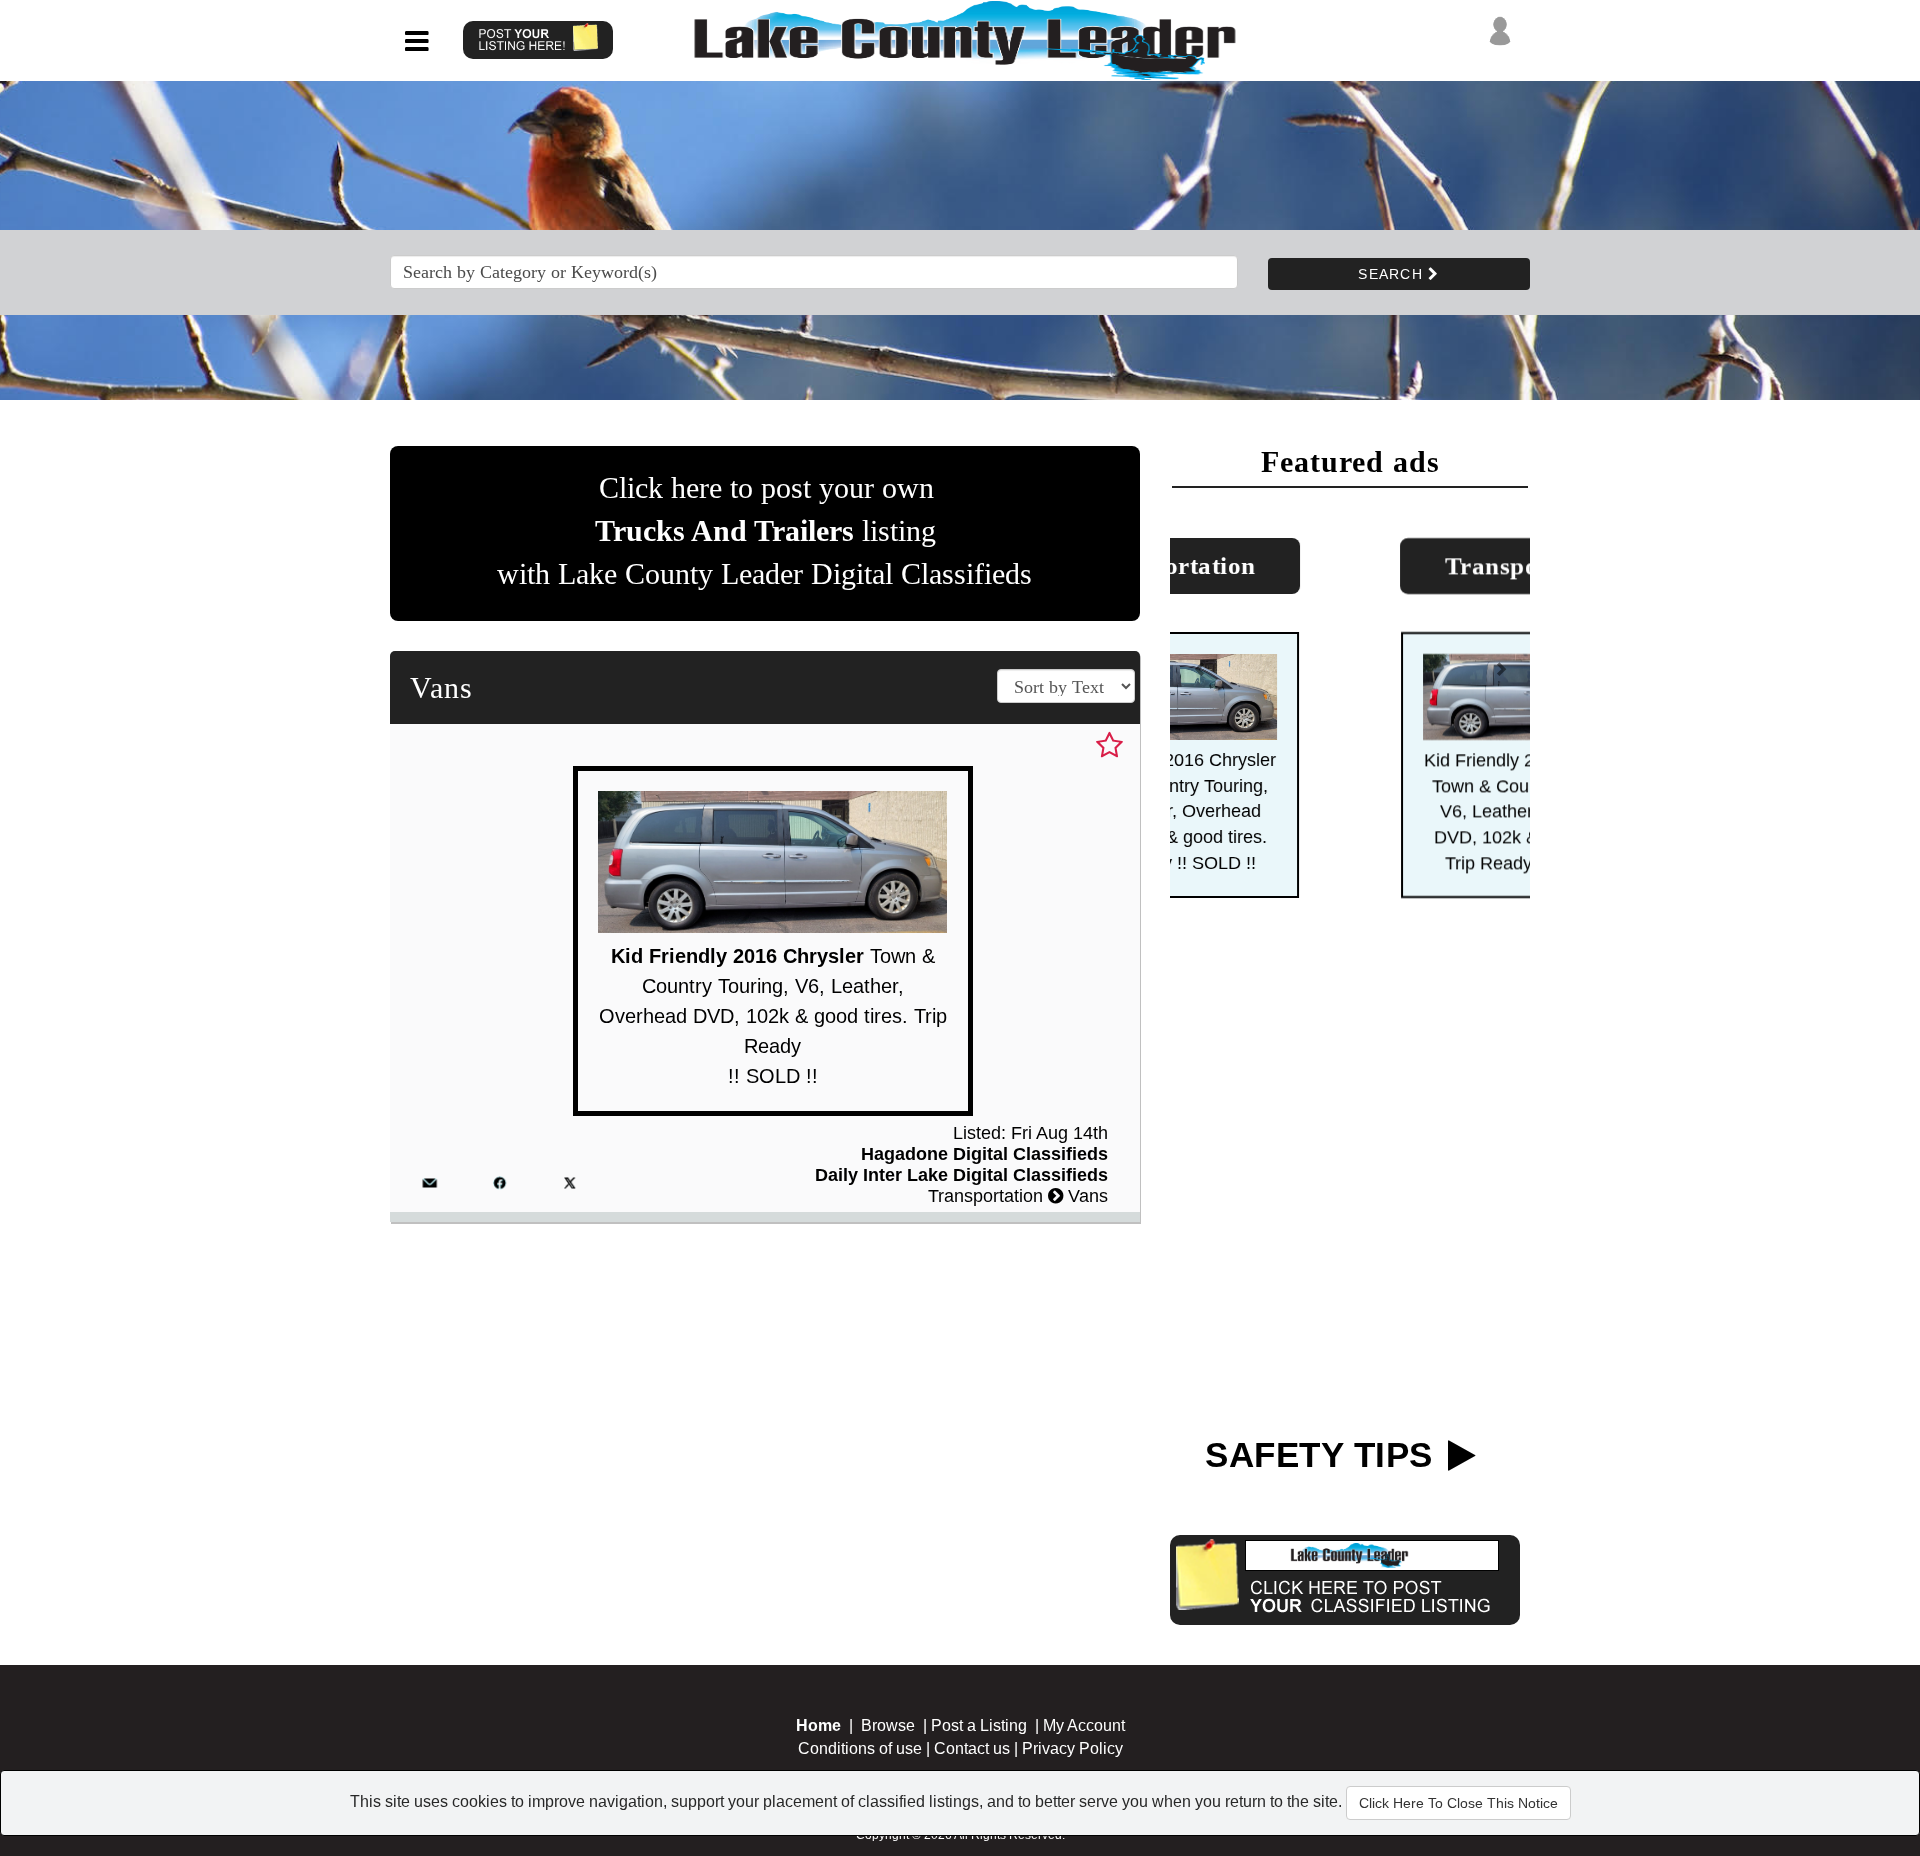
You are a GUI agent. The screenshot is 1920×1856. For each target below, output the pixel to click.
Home (818, 1725)
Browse (888, 1725)
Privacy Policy (1072, 1748)
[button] (1200, 677)
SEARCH (1393, 274)
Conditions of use (860, 1748)
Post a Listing (979, 1725)
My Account (1084, 1725)
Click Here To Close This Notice (1458, 1803)
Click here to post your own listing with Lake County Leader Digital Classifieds (764, 530)
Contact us (972, 1748)
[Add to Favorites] (1109, 746)
